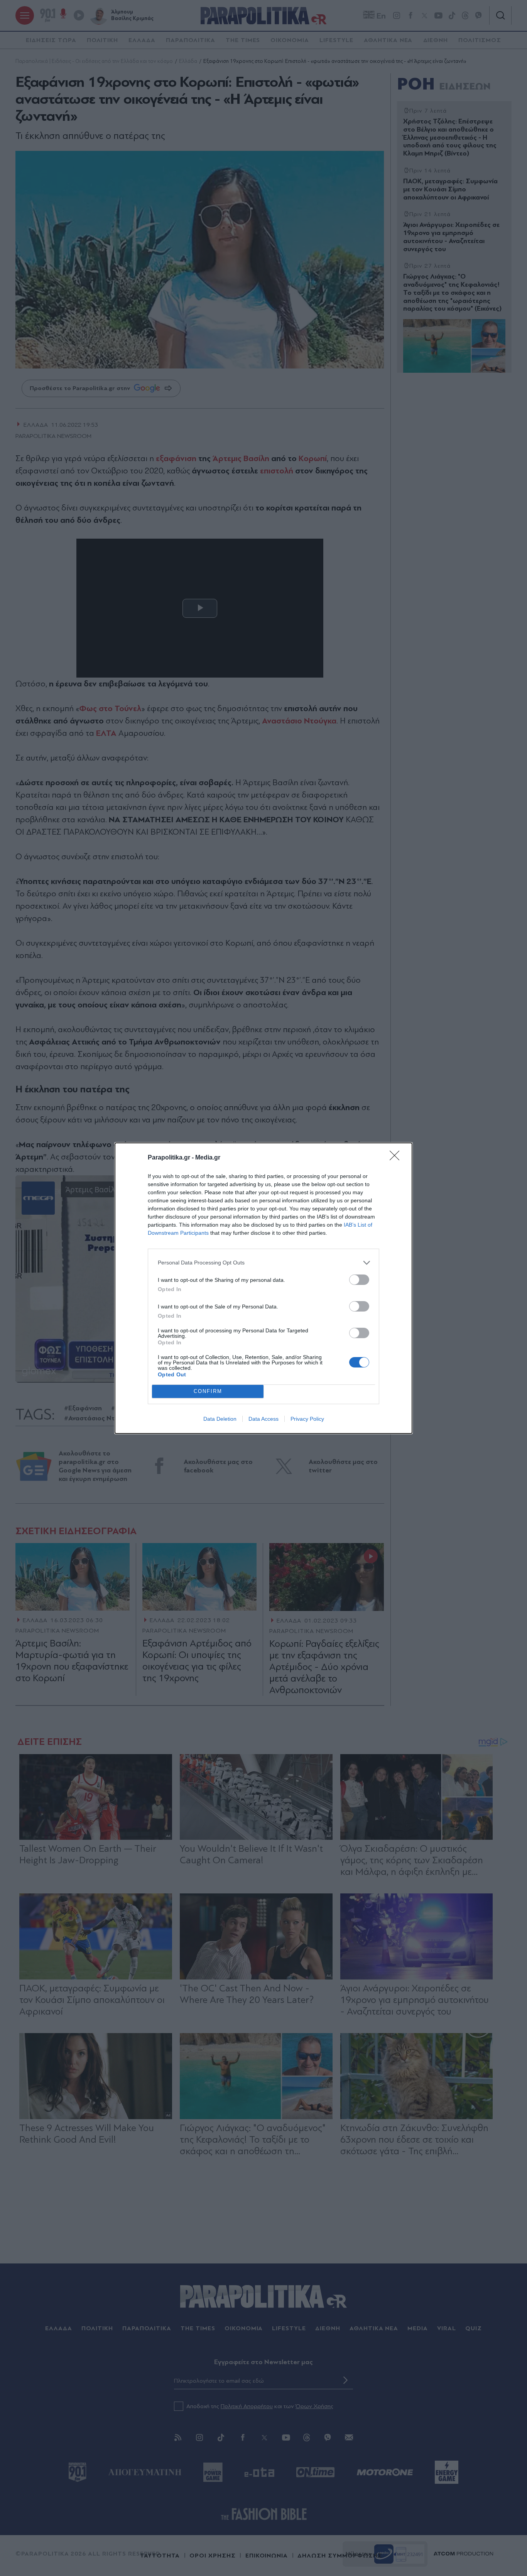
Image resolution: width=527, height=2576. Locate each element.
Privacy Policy (307, 1419)
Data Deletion (220, 1419)
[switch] (359, 1280)
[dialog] (263, 1288)
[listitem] (263, 1263)
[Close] (397, 1158)
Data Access (263, 1419)
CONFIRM (208, 1391)
